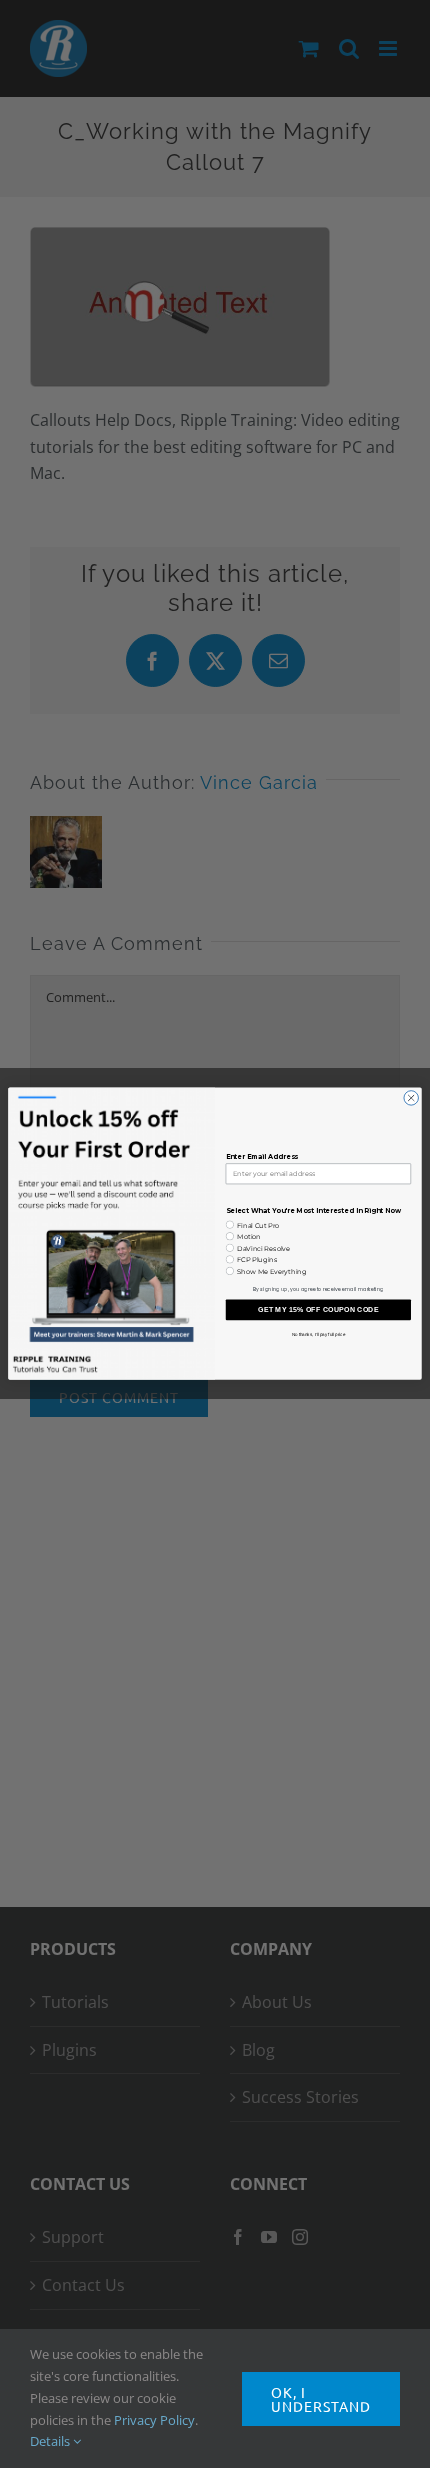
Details (51, 2441)
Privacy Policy (154, 2420)
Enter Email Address (262, 1158)
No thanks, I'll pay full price (318, 1334)
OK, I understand (321, 2399)
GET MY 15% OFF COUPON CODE (318, 1310)
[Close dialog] (411, 1098)
